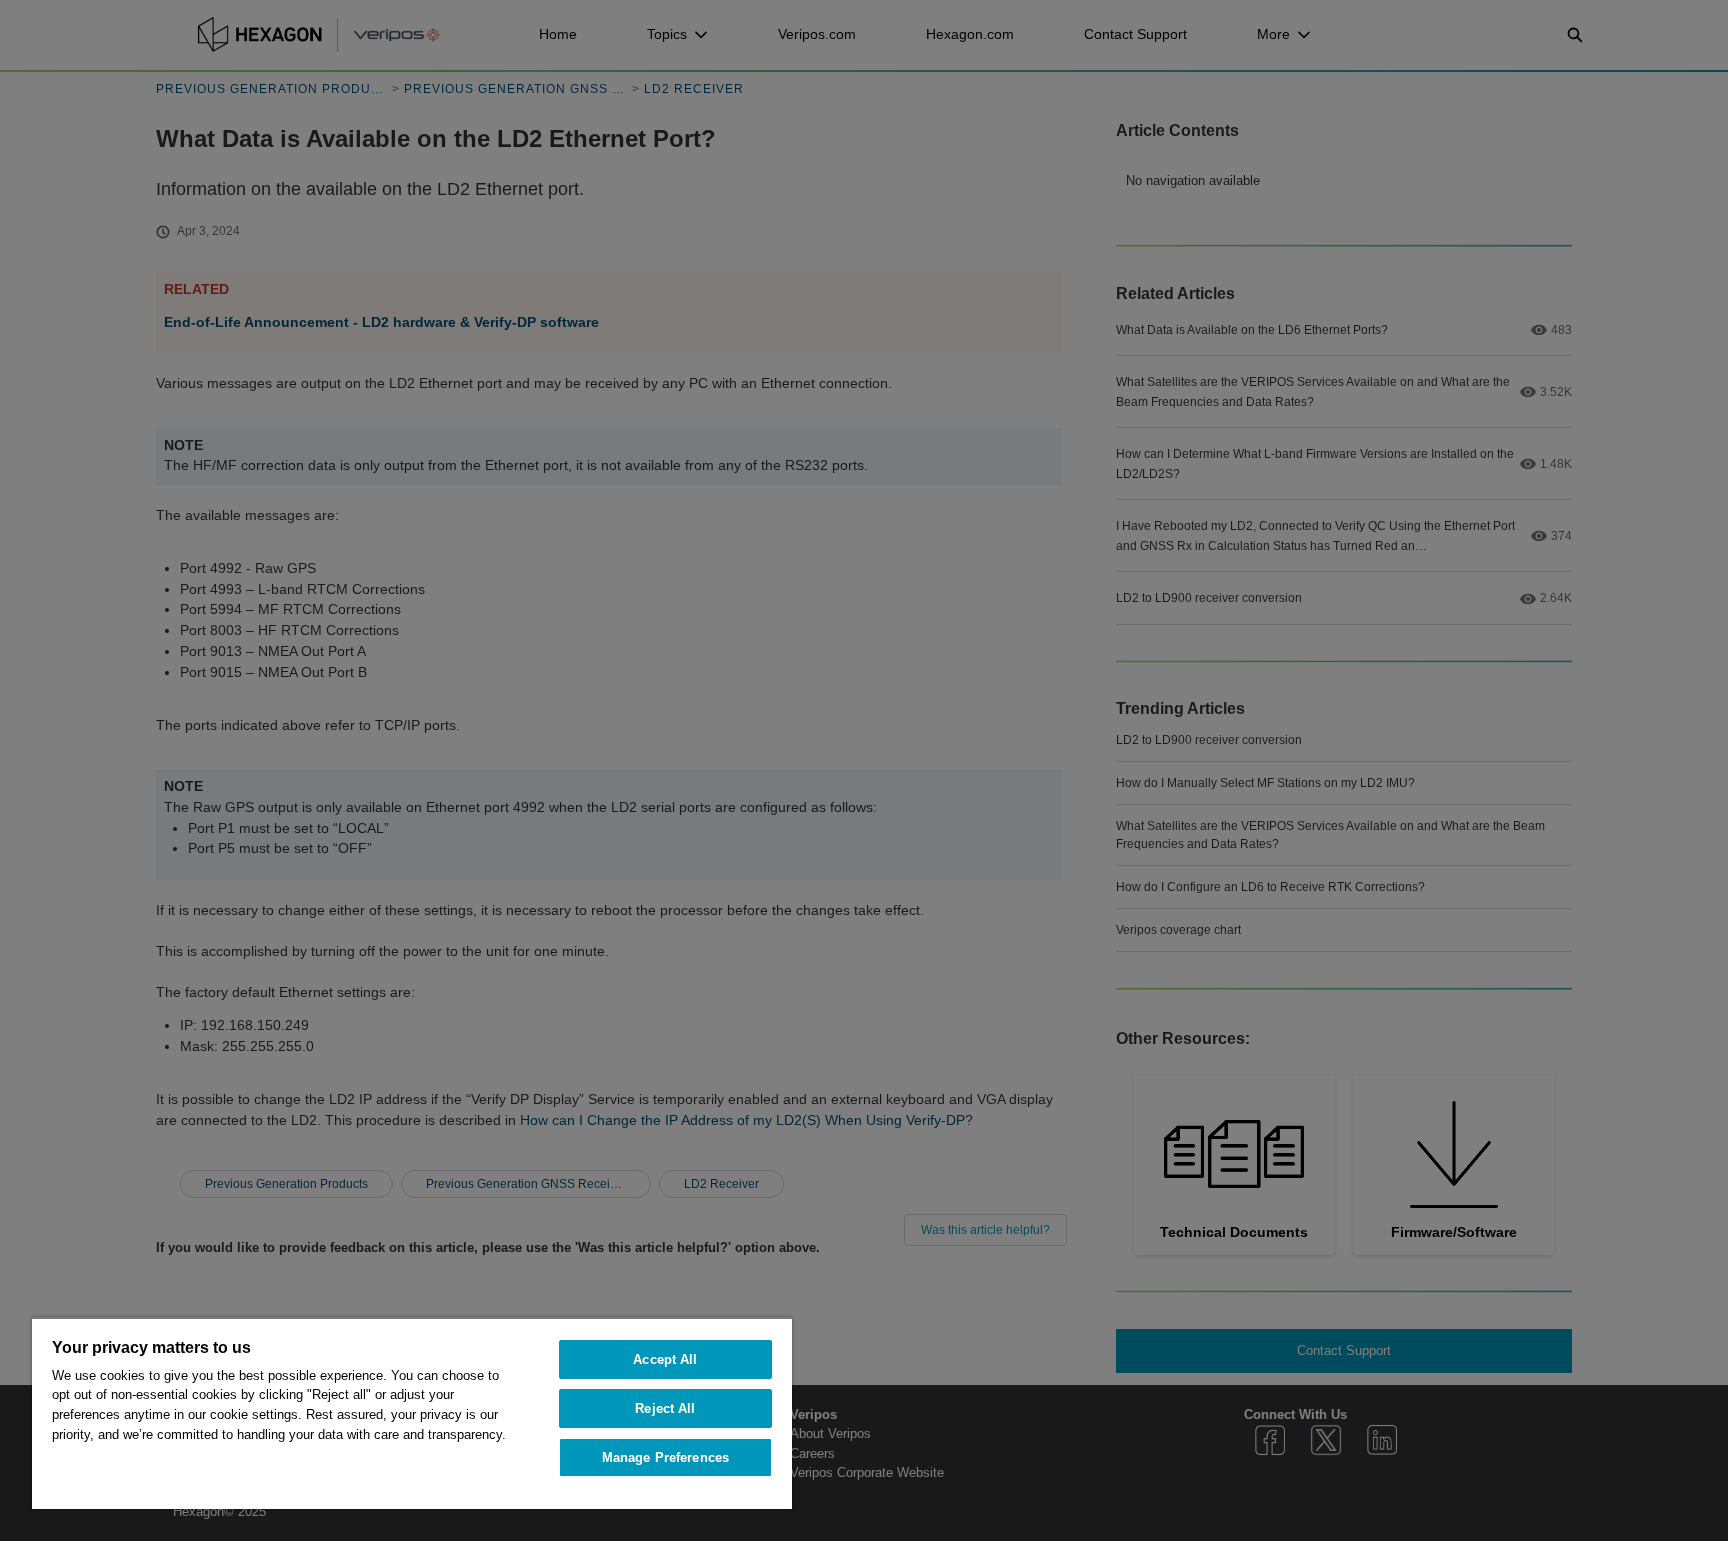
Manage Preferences (665, 1457)
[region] (412, 1413)
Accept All (665, 1359)
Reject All (665, 1408)
